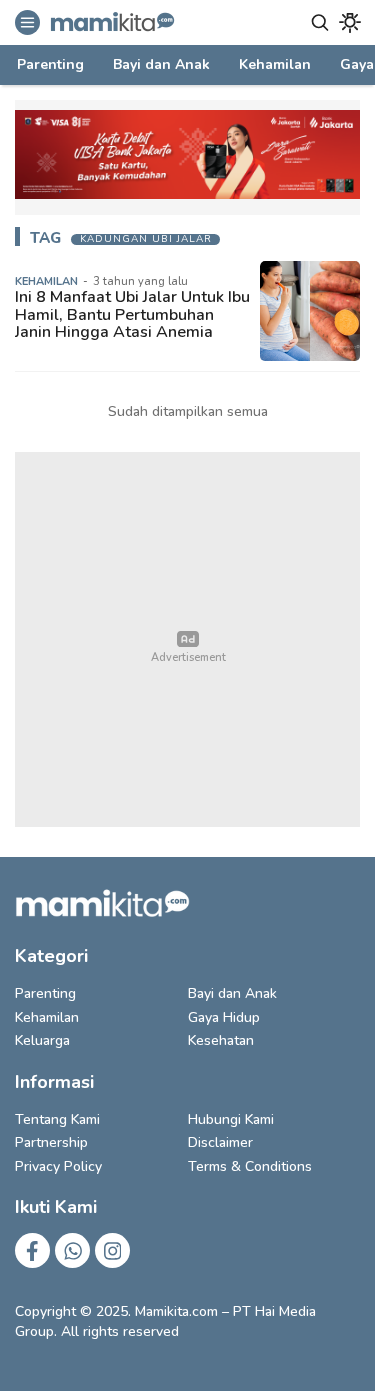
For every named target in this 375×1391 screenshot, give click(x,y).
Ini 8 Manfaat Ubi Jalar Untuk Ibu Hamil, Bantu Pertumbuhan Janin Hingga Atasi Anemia (132, 314)
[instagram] (112, 1250)
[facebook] (32, 1250)
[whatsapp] (72, 1250)
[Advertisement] (187, 639)
